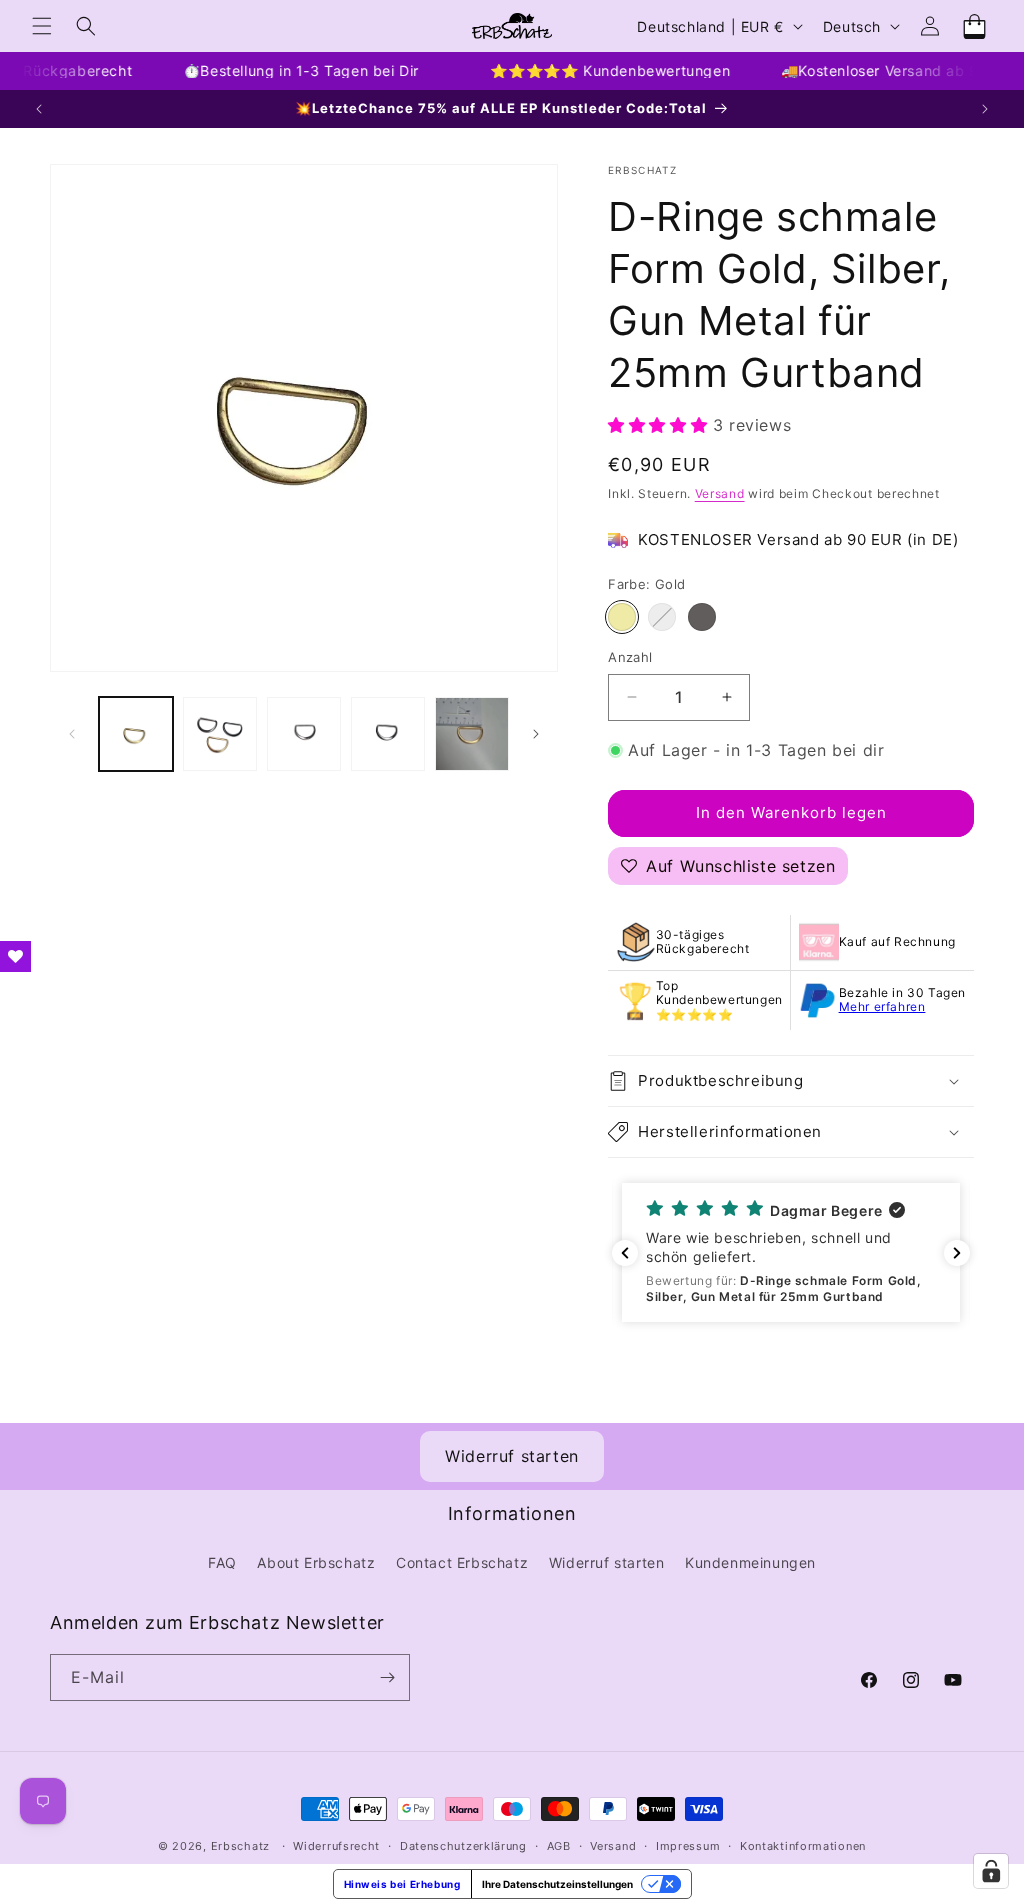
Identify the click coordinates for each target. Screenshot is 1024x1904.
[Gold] (622, 617)
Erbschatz (240, 1846)
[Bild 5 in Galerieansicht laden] (472, 734)
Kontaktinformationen (803, 1846)
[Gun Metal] (702, 617)
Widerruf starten (512, 1456)
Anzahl (630, 657)
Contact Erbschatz (462, 1562)
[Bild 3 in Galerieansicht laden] (304, 734)
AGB (559, 1846)
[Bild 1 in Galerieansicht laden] (136, 734)
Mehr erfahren (882, 1006)
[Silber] (662, 617)
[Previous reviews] (625, 1253)
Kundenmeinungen (750, 1562)
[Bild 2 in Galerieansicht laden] (220, 734)
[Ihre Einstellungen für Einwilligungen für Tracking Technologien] (991, 1871)
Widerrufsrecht (336, 1846)
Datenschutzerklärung (463, 1846)
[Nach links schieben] (72, 734)
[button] (42, 26)
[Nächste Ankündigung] (985, 109)
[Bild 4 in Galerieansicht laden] (388, 734)
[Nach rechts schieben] (536, 734)
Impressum (688, 1846)
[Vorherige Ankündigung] (39, 109)
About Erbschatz (316, 1562)
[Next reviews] (957, 1253)
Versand (720, 493)
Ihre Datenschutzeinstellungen (557, 1884)
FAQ (222, 1562)
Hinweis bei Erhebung (402, 1884)
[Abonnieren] (387, 1677)
